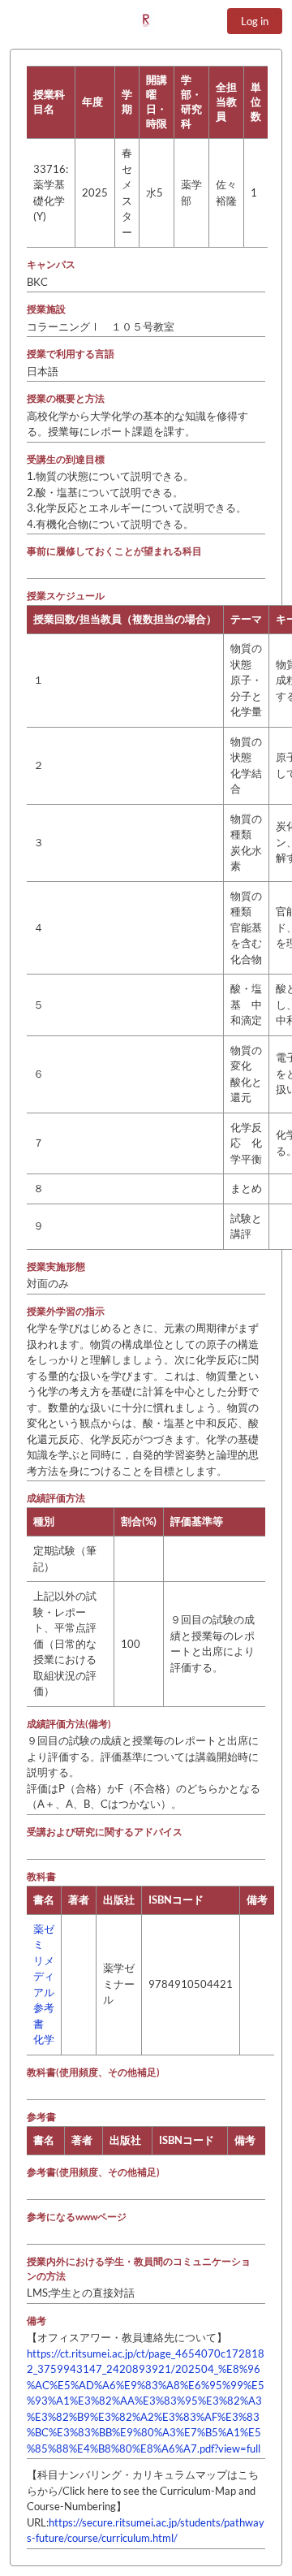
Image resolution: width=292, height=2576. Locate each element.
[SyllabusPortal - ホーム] (146, 20)
